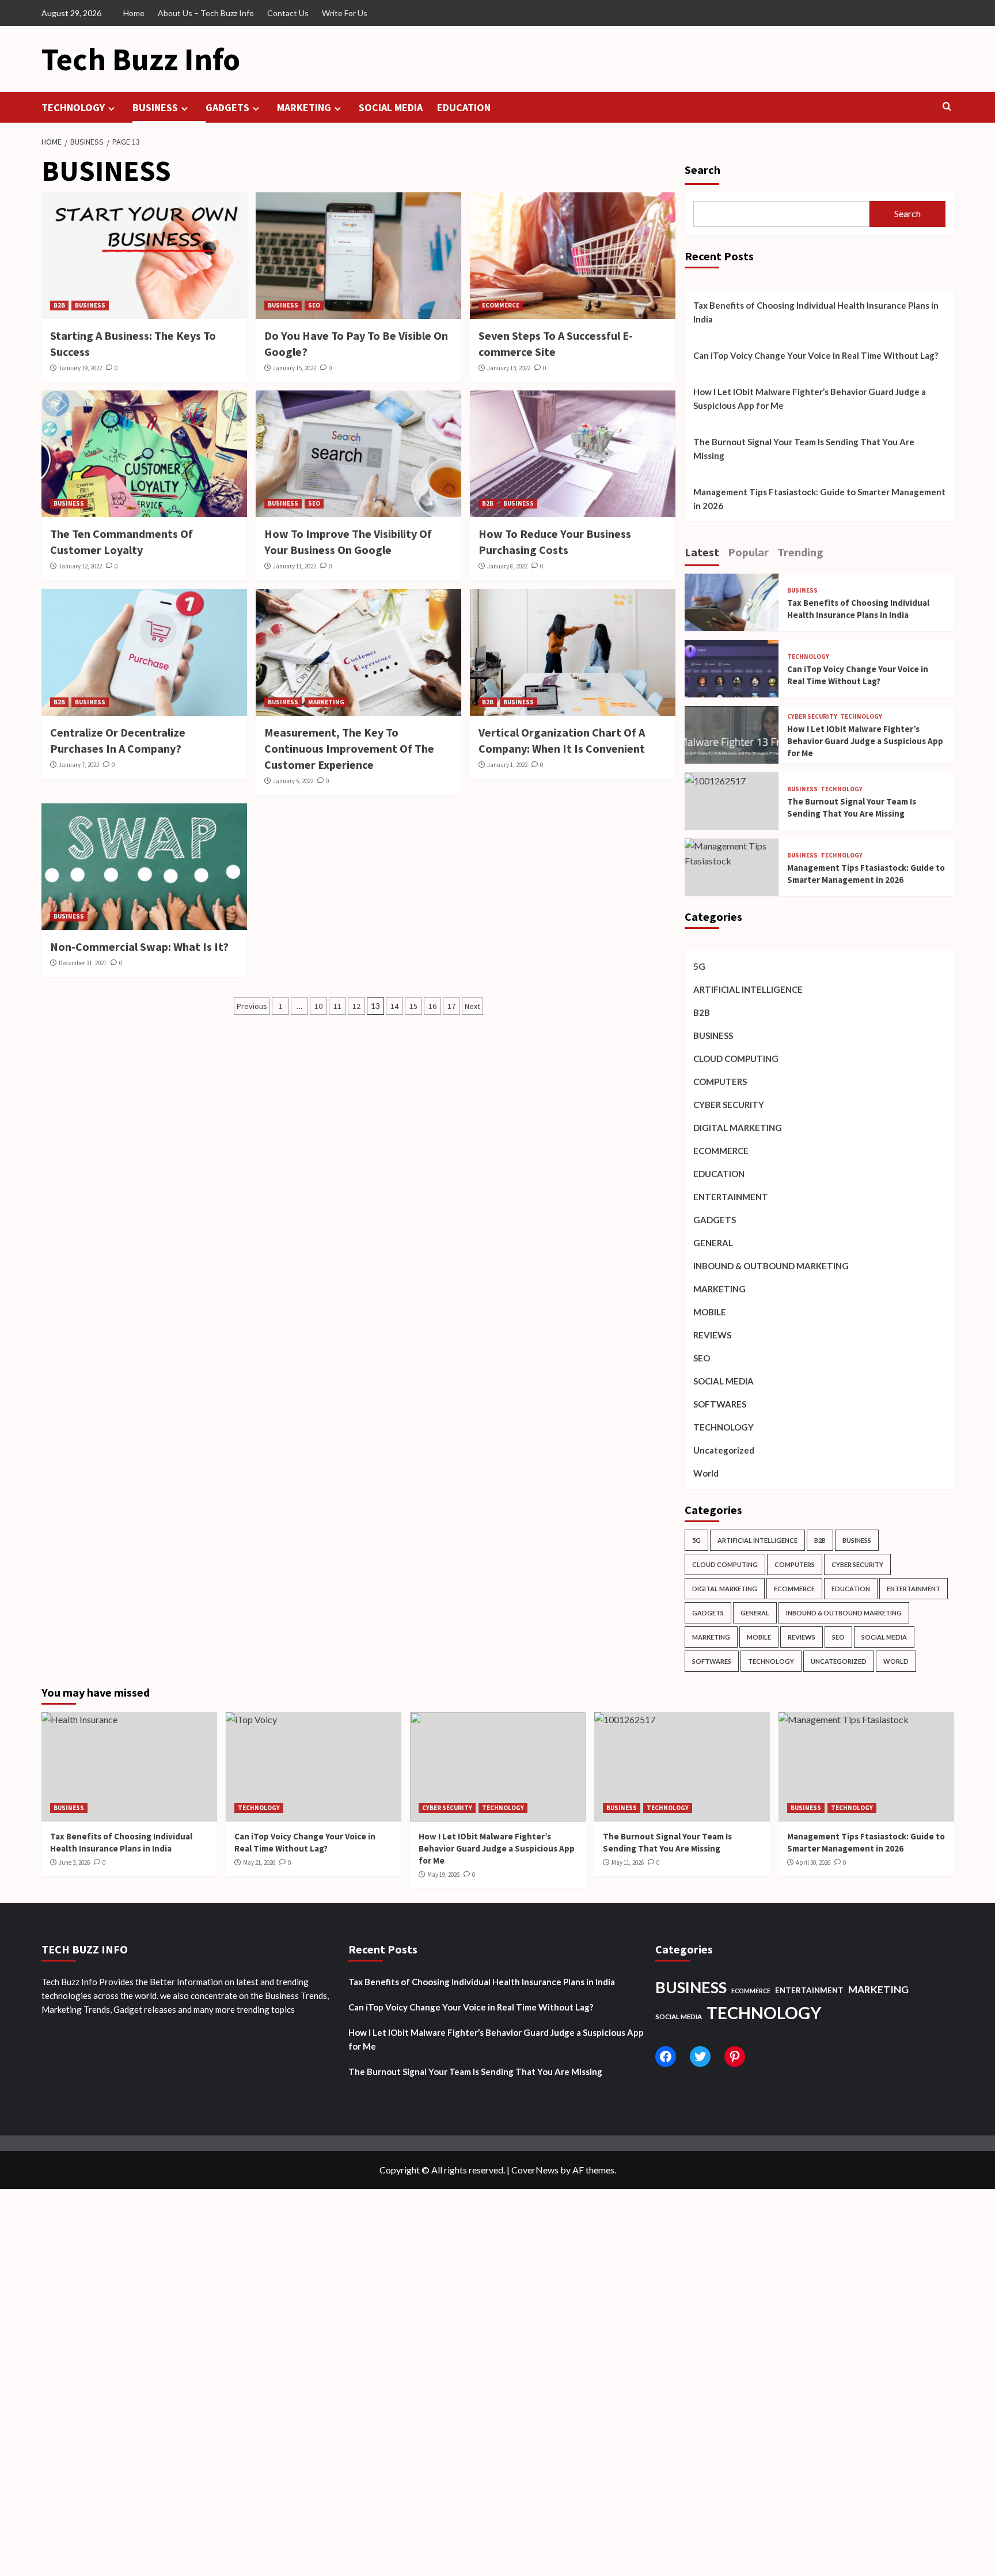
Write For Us (345, 13)
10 (318, 1006)
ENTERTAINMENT (731, 1197)
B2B (59, 305)
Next (472, 1006)
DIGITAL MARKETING (738, 1128)
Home (134, 13)
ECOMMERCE (501, 305)
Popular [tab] (748, 552)
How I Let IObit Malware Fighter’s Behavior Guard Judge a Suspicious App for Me (810, 399)
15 (413, 1006)
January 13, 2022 (509, 368)
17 (451, 1006)
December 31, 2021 (83, 963)
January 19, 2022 (80, 368)
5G (699, 966)
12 (356, 1006)
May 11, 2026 (628, 1862)
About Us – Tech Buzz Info (206, 13)
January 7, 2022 (79, 765)
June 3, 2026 (74, 1862)
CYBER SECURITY (812, 717)
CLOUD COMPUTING (736, 1059)
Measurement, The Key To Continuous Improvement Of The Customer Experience (349, 748)
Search (702, 170)
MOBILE (710, 1312)
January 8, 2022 (507, 566)
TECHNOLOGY (73, 107)
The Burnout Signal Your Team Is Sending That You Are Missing (804, 449)
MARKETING (304, 107)
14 (394, 1006)
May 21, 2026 (259, 1862)
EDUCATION (464, 107)
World (706, 1473)
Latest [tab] (702, 552)
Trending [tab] (800, 552)
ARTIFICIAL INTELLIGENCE (748, 989)
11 (337, 1006)
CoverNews (535, 2170)
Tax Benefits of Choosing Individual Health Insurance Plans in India (816, 312)
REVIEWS (712, 1335)
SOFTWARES (720, 1404)
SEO (314, 305)
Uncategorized (724, 1450)
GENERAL (713, 1243)
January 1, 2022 (507, 765)
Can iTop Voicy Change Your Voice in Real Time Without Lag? (816, 355)
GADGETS (227, 107)
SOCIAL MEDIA (391, 107)
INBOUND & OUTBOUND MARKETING (771, 1266)
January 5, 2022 (293, 781)
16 (432, 1006)
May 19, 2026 (443, 1875)
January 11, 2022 (295, 566)
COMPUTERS (720, 1082)
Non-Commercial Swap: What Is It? (139, 946)
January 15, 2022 (295, 368)
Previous (252, 1006)
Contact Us (288, 13)
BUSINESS (155, 107)
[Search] (947, 107)
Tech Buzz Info (141, 59)
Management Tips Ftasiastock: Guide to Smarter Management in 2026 (819, 499)
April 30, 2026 (813, 1862)
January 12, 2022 (80, 566)
